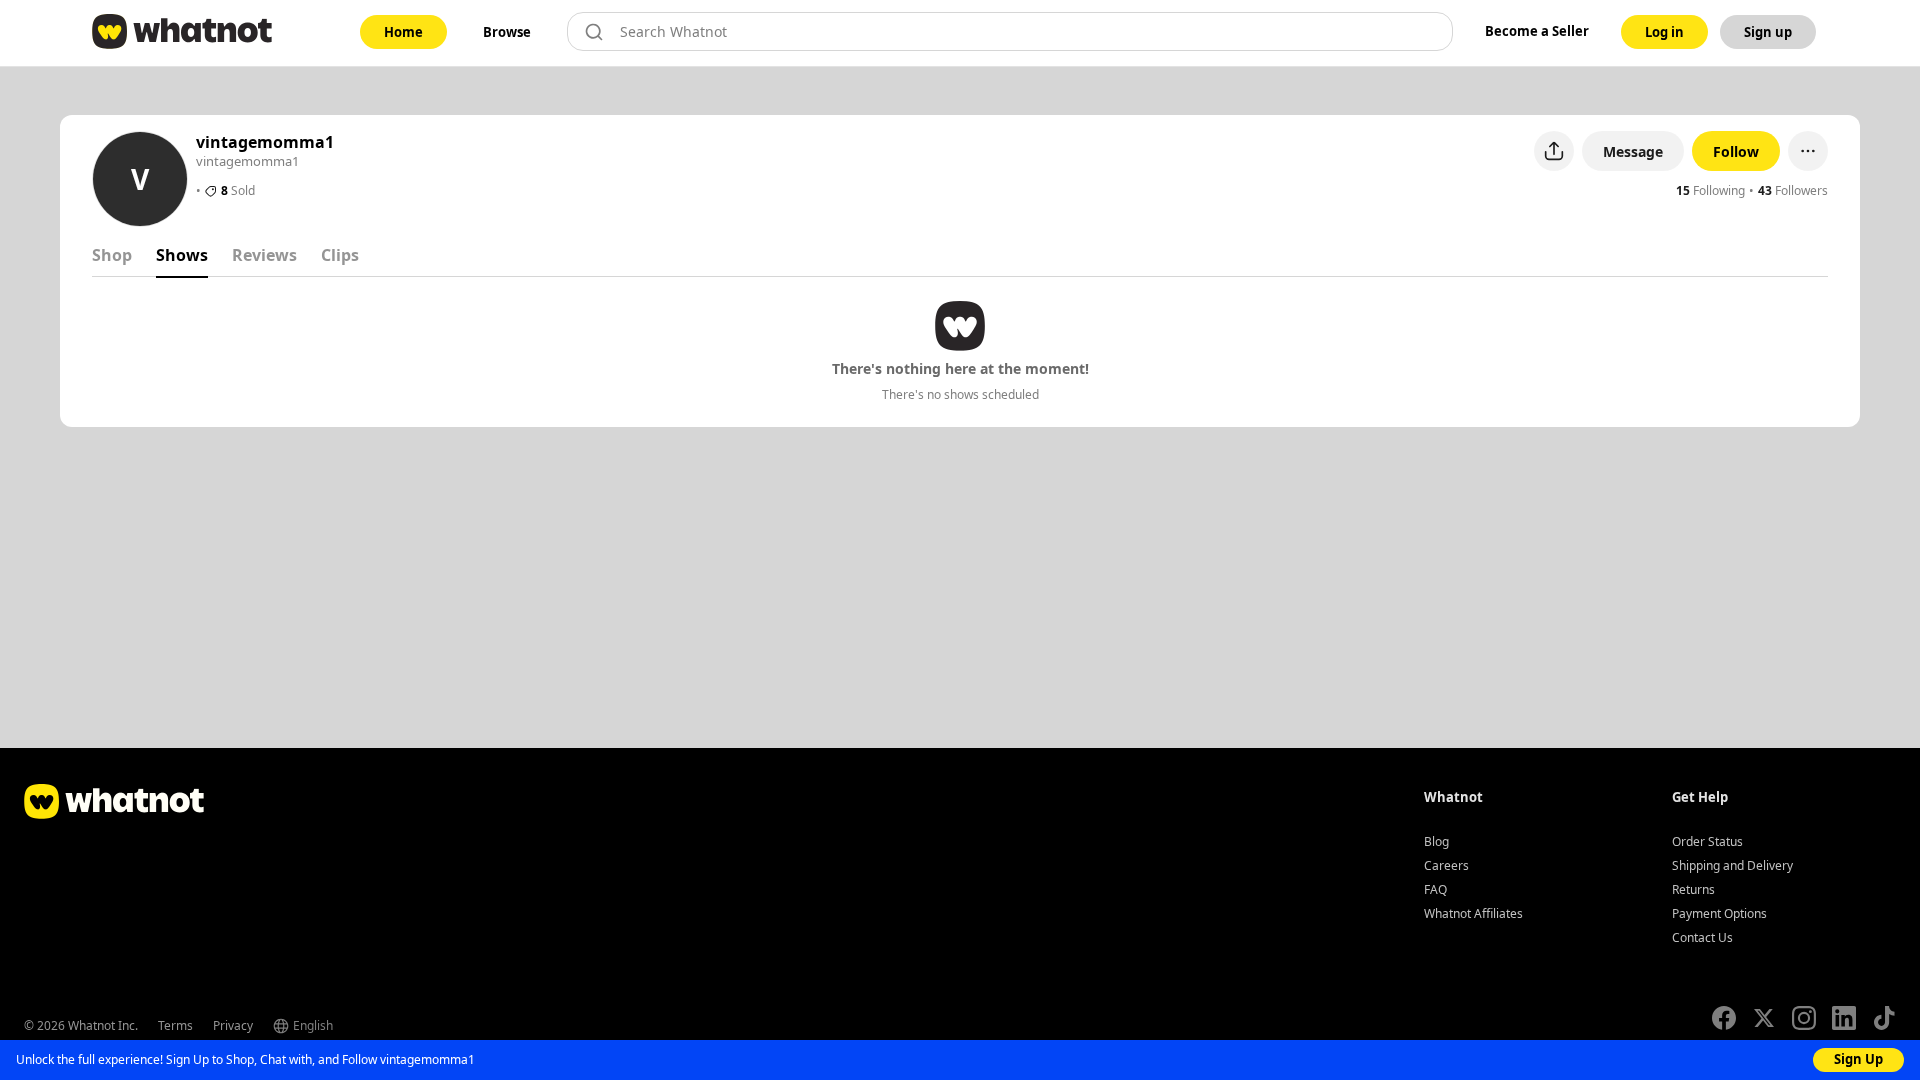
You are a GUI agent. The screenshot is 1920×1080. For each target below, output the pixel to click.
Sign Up (1858, 1059)
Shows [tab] (182, 255)
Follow (1736, 151)
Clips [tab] (340, 255)
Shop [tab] (112, 255)
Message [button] (1633, 151)
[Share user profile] (1554, 151)
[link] (403, 32)
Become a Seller (1537, 31)
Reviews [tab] (264, 255)
